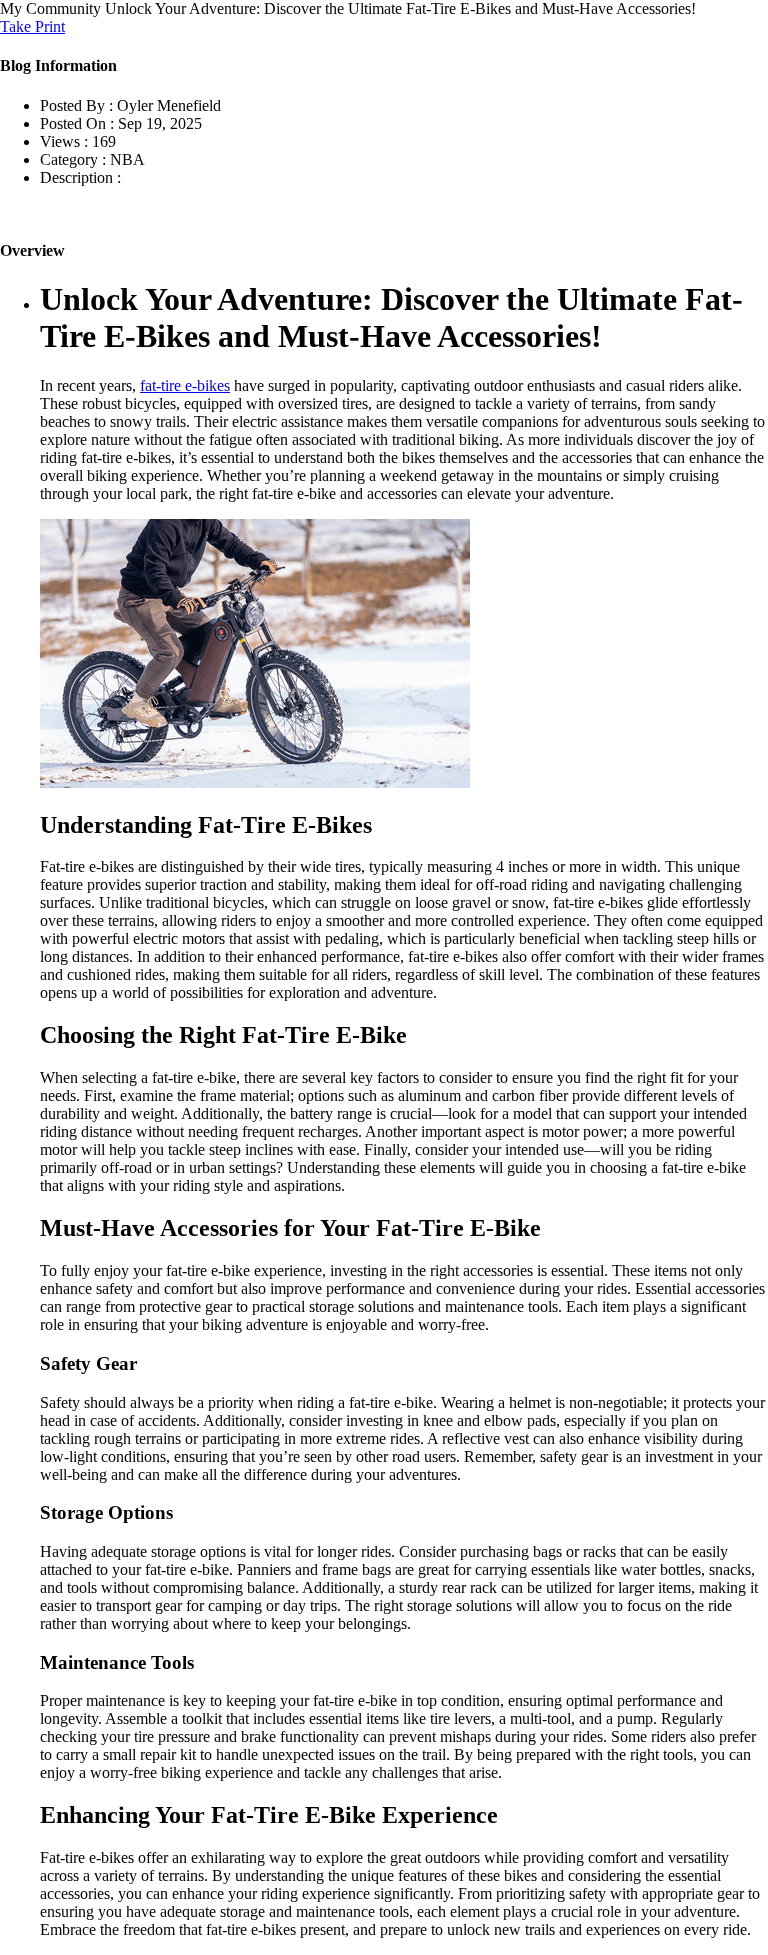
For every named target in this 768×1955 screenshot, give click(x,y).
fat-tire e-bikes (185, 385)
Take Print (32, 26)
